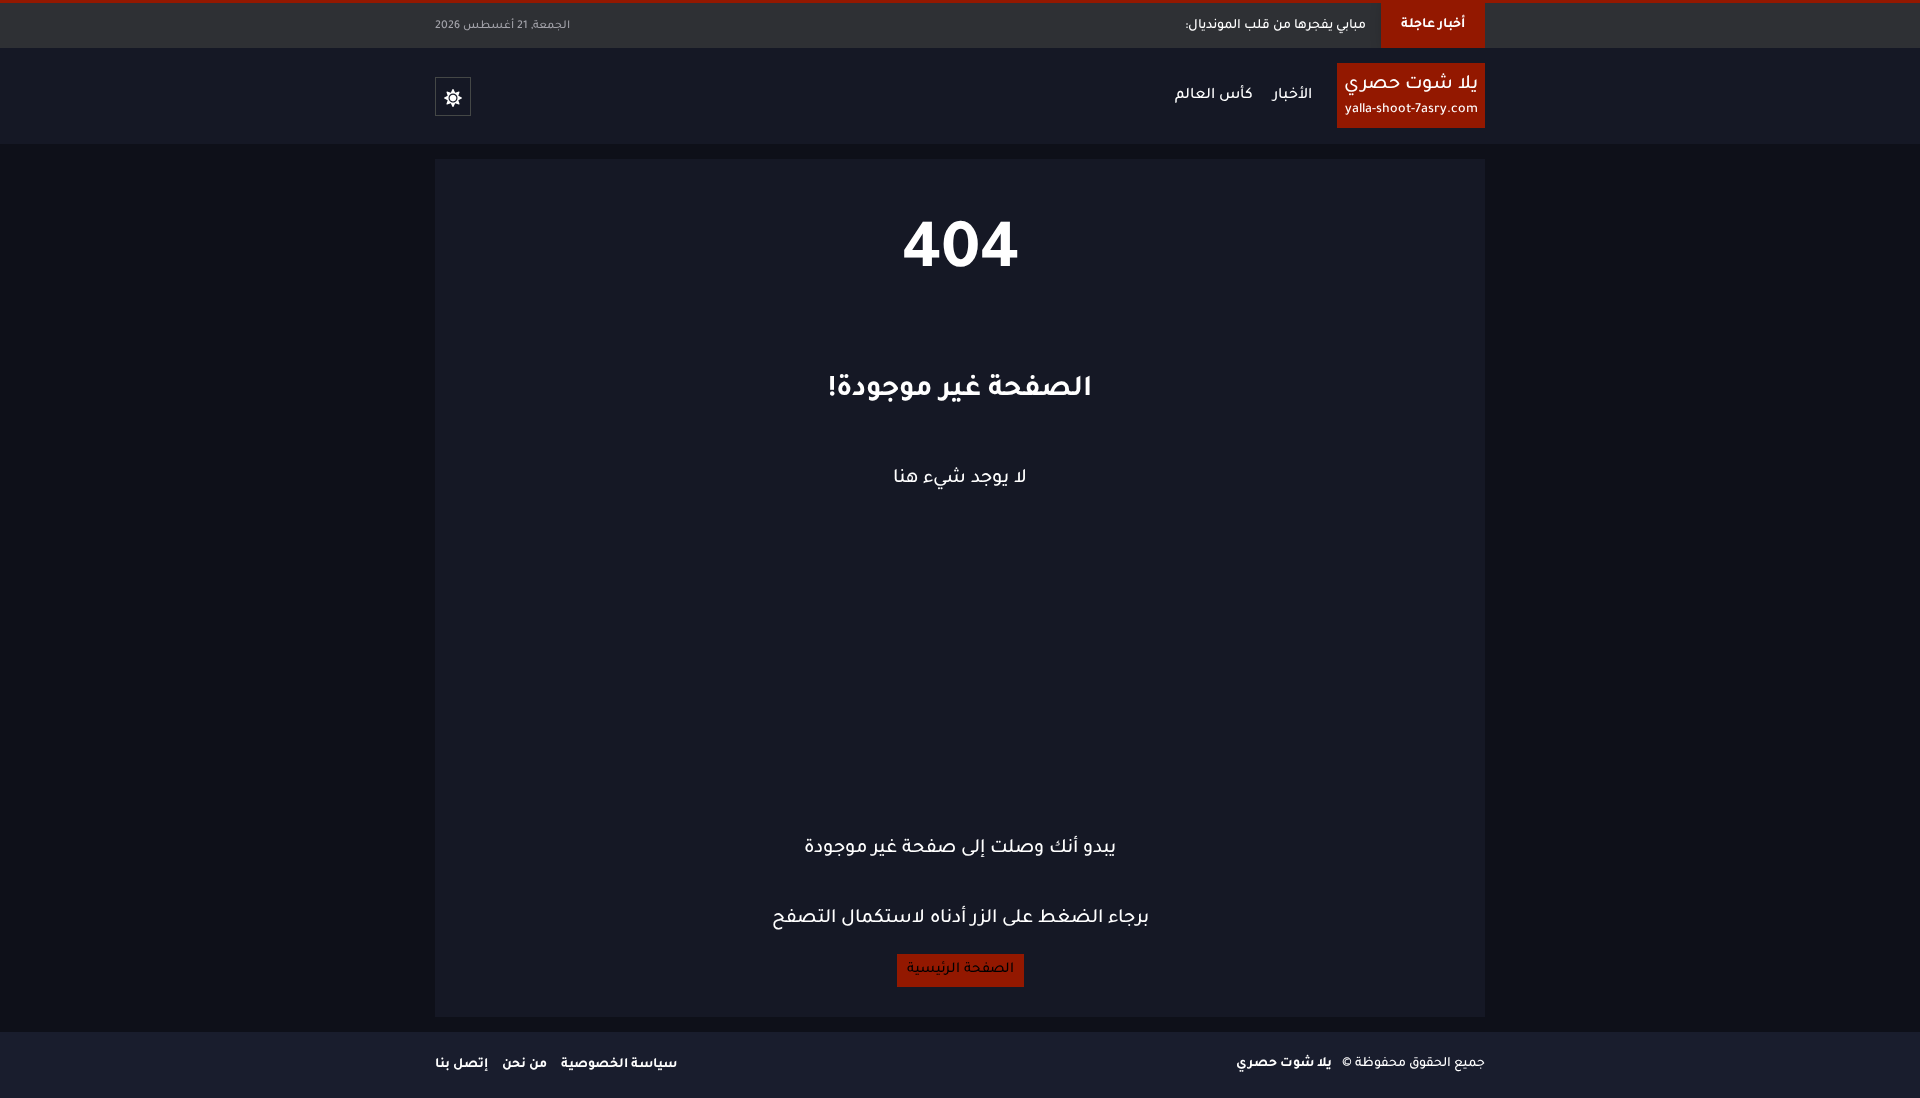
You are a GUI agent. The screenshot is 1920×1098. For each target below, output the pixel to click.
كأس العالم (1214, 96)
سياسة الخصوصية (619, 1065)
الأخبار (1292, 96)
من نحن (524, 1065)
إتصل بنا (461, 1065)
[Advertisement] (960, 664)
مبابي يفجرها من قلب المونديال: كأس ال (1250, 26)
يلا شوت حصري (1284, 1064)
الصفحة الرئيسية (960, 969)
